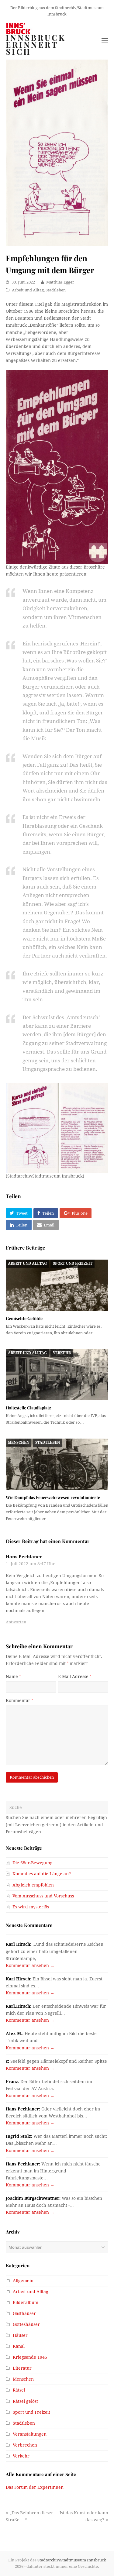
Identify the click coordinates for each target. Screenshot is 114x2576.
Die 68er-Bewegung (33, 1863)
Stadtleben (56, 290)
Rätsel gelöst (25, 2401)
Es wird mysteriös (31, 1907)
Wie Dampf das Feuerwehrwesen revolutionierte (53, 1497)
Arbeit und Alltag (28, 290)
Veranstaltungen (30, 2434)
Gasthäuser (24, 2313)
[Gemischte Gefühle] (57, 1285)
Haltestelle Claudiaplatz (28, 1408)
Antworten (16, 1622)
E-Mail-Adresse (75, 1677)
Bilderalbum (26, 2303)
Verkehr (62, 1353)
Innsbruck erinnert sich (36, 45)
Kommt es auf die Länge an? (42, 1874)
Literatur (22, 2368)
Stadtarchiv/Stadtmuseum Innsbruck (72, 2560)
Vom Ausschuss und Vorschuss (43, 1896)
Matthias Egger (60, 282)
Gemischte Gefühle (24, 1318)
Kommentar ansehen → (30, 1966)
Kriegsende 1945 (30, 2357)
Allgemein (23, 2281)
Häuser (20, 2335)
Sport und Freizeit (73, 1264)
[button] (19, 1213)
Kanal (19, 2346)
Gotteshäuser (26, 2324)
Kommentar (19, 1701)
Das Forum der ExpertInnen (35, 2487)
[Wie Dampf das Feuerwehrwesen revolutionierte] (57, 1464)
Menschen (19, 1443)
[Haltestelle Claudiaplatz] (57, 1375)
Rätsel (19, 2390)
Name (13, 1677)
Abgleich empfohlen (33, 1885)
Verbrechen (25, 2445)
